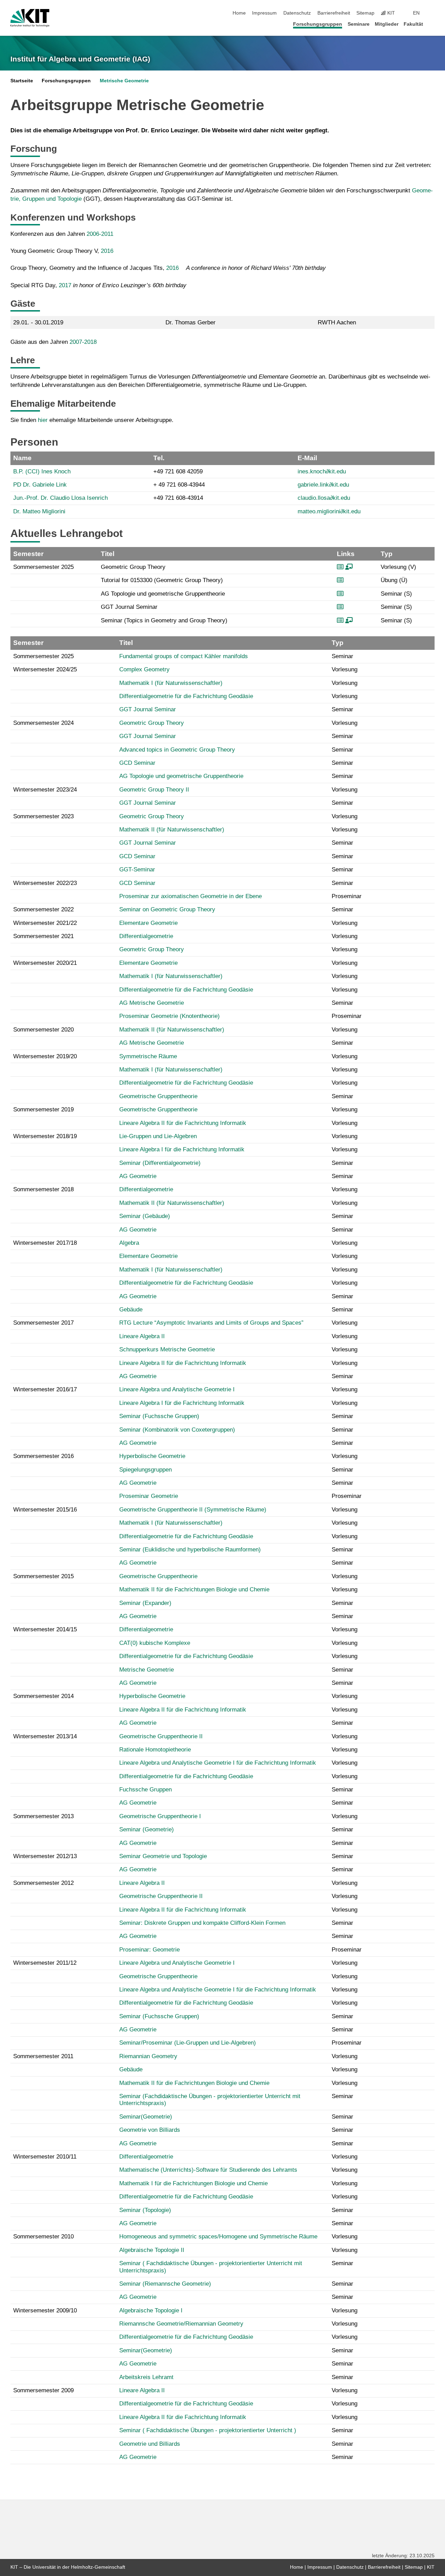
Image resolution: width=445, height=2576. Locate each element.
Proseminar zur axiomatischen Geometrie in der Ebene (191, 896)
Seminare (359, 24)
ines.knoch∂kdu (322, 471)
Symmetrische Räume (148, 1056)
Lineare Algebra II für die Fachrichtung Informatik (183, 1123)
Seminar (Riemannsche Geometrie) (165, 2284)
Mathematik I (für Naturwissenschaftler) (171, 683)
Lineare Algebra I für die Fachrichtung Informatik (182, 1149)
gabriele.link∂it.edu (323, 485)
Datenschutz (297, 13)
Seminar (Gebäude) (145, 1216)
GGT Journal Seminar (148, 709)
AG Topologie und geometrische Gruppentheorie (181, 776)
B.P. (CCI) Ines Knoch (42, 471)
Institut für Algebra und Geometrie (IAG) (80, 59)
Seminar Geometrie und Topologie (163, 1856)
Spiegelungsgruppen (145, 1470)
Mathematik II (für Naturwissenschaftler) (172, 830)
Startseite (22, 81)
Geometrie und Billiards (150, 2444)
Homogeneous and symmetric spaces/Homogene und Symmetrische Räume (218, 2237)
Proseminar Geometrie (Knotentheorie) (169, 1016)
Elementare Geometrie (148, 923)
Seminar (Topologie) (145, 2210)
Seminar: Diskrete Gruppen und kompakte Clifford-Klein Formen (202, 1923)
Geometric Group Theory (152, 723)
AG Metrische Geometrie (152, 1003)
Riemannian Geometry (148, 2056)
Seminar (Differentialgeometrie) (160, 1163)
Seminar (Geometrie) (147, 1829)
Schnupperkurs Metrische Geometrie (167, 1349)
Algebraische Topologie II (152, 2250)
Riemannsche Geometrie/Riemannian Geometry (181, 2324)
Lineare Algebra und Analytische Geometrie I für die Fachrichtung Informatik (218, 1763)
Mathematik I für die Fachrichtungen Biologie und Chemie (193, 2183)
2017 (65, 285)
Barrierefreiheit (334, 13)
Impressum (264, 13)
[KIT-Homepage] (30, 18)
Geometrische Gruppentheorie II (161, 1736)
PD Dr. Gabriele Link (40, 485)
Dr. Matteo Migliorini (39, 511)
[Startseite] (432, 24)
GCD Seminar (137, 763)
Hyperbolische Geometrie (152, 1456)
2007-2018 (83, 342)
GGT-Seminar (137, 869)
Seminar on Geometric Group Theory (167, 909)
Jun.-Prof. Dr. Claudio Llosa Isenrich (60, 498)
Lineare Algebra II (142, 1336)
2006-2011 (100, 234)
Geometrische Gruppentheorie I (160, 1816)
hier (43, 420)
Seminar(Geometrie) (146, 2117)
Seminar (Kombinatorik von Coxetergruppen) (177, 1430)
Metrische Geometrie (124, 81)
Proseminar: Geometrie (149, 1950)
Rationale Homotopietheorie (155, 1750)
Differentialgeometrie (146, 936)
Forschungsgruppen (318, 24)
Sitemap (365, 13)
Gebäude (131, 1310)
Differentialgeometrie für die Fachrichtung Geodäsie (186, 696)
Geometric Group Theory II (154, 790)
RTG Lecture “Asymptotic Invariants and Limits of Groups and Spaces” (211, 1323)
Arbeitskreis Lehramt (146, 2377)
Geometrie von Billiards (150, 2130)
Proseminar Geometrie (149, 1496)
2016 (107, 251)
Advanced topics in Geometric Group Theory (177, 750)
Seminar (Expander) (145, 1603)
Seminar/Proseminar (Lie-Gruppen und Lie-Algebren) (188, 2043)
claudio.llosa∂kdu (324, 498)
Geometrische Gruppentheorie (158, 1096)
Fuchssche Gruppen (145, 1790)
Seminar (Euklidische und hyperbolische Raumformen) (190, 1550)
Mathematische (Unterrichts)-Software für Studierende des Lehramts (208, 2170)
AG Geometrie (138, 1176)
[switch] (432, 13)
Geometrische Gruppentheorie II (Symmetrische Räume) (193, 1510)
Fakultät (413, 24)
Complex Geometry (144, 669)
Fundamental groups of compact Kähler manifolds (184, 656)
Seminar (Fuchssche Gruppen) (159, 1416)
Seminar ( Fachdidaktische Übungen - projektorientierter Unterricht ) (208, 2430)
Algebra (129, 1243)
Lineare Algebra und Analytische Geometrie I (177, 1389)
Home (239, 13)
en (416, 13)
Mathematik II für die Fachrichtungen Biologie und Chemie (194, 1589)
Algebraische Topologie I (151, 2310)
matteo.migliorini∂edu (329, 511)
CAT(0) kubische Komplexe (155, 1643)
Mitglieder (387, 24)
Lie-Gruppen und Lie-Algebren (158, 1136)
